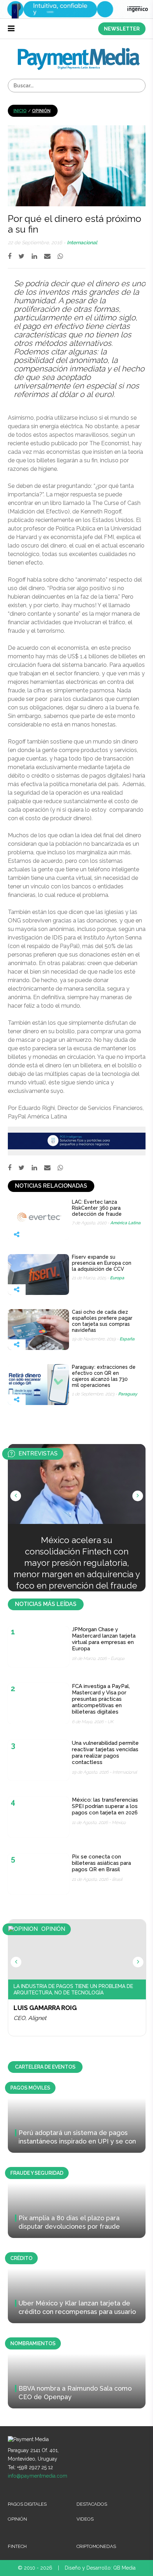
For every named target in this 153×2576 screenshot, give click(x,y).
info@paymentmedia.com (38, 2476)
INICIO (20, 111)
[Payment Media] (79, 51)
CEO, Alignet (30, 2018)
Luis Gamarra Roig (45, 2008)
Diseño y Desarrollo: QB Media (100, 2568)
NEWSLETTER (122, 29)
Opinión (41, 111)
